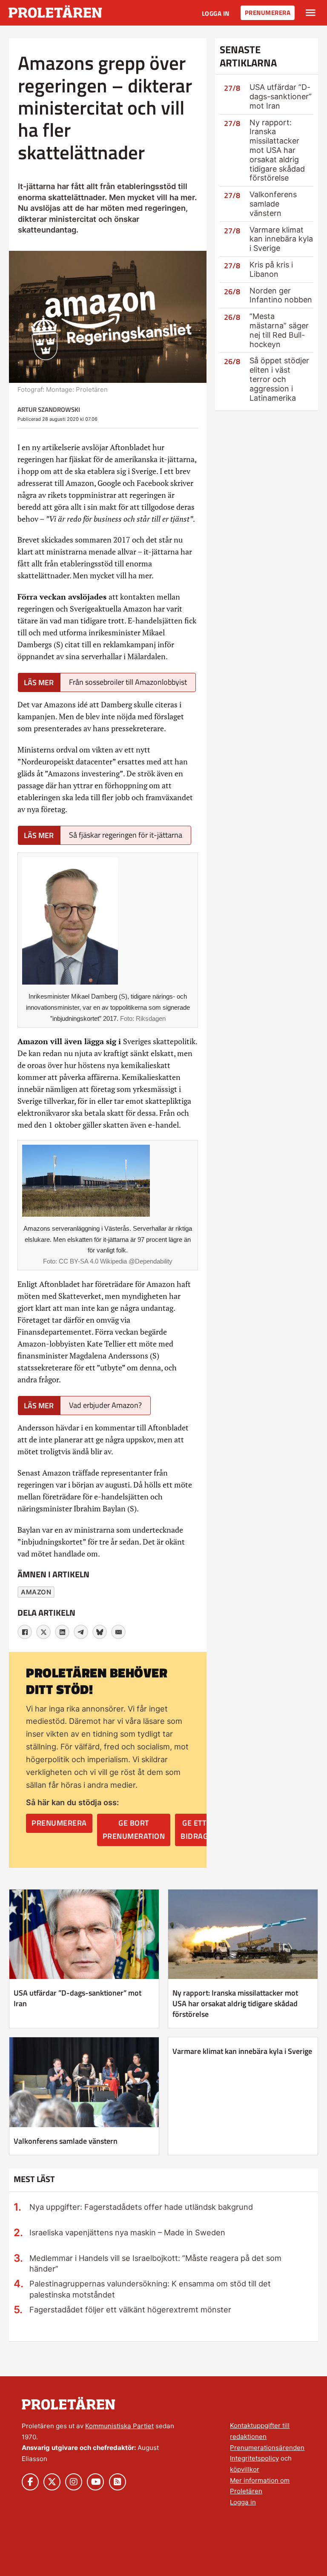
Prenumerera (268, 13)
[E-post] (118, 1632)
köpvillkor (245, 2469)
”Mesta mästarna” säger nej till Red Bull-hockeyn (279, 330)
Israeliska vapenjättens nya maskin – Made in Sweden (127, 2232)
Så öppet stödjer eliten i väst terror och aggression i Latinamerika (279, 379)
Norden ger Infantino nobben (281, 295)
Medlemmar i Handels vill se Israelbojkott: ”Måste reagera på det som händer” (155, 2263)
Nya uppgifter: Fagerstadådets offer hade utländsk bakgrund (141, 2207)
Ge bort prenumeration (134, 1829)
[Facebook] (25, 1632)
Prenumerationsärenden (267, 2448)
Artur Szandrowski (49, 409)
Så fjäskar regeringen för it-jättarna (126, 835)
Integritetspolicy (254, 2458)
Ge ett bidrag (194, 1829)
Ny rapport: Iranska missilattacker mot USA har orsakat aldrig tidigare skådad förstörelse (277, 150)
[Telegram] (81, 1632)
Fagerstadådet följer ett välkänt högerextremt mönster (130, 2309)
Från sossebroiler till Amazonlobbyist (128, 682)
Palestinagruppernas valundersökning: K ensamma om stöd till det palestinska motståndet (150, 2289)
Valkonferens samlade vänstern (273, 204)
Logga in (216, 13)
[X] (43, 1632)
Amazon (36, 1592)
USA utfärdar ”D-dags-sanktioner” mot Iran (281, 96)
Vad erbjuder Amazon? (105, 1405)
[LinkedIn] (62, 1632)
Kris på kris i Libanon (271, 269)
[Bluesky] (100, 1632)
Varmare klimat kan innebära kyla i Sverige (281, 239)
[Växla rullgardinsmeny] (311, 13)
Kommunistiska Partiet (119, 2426)
